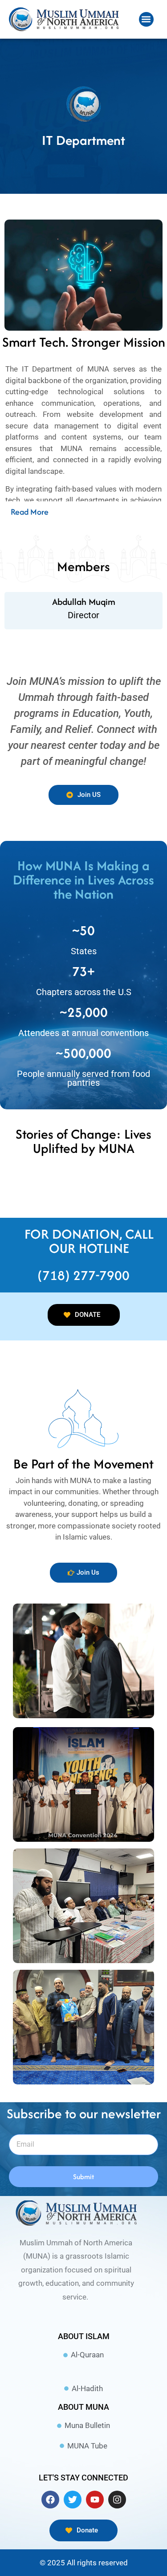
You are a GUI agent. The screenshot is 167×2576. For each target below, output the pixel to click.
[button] (146, 19)
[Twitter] (73, 2500)
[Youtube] (95, 2500)
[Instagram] (117, 2500)
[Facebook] (50, 2500)
